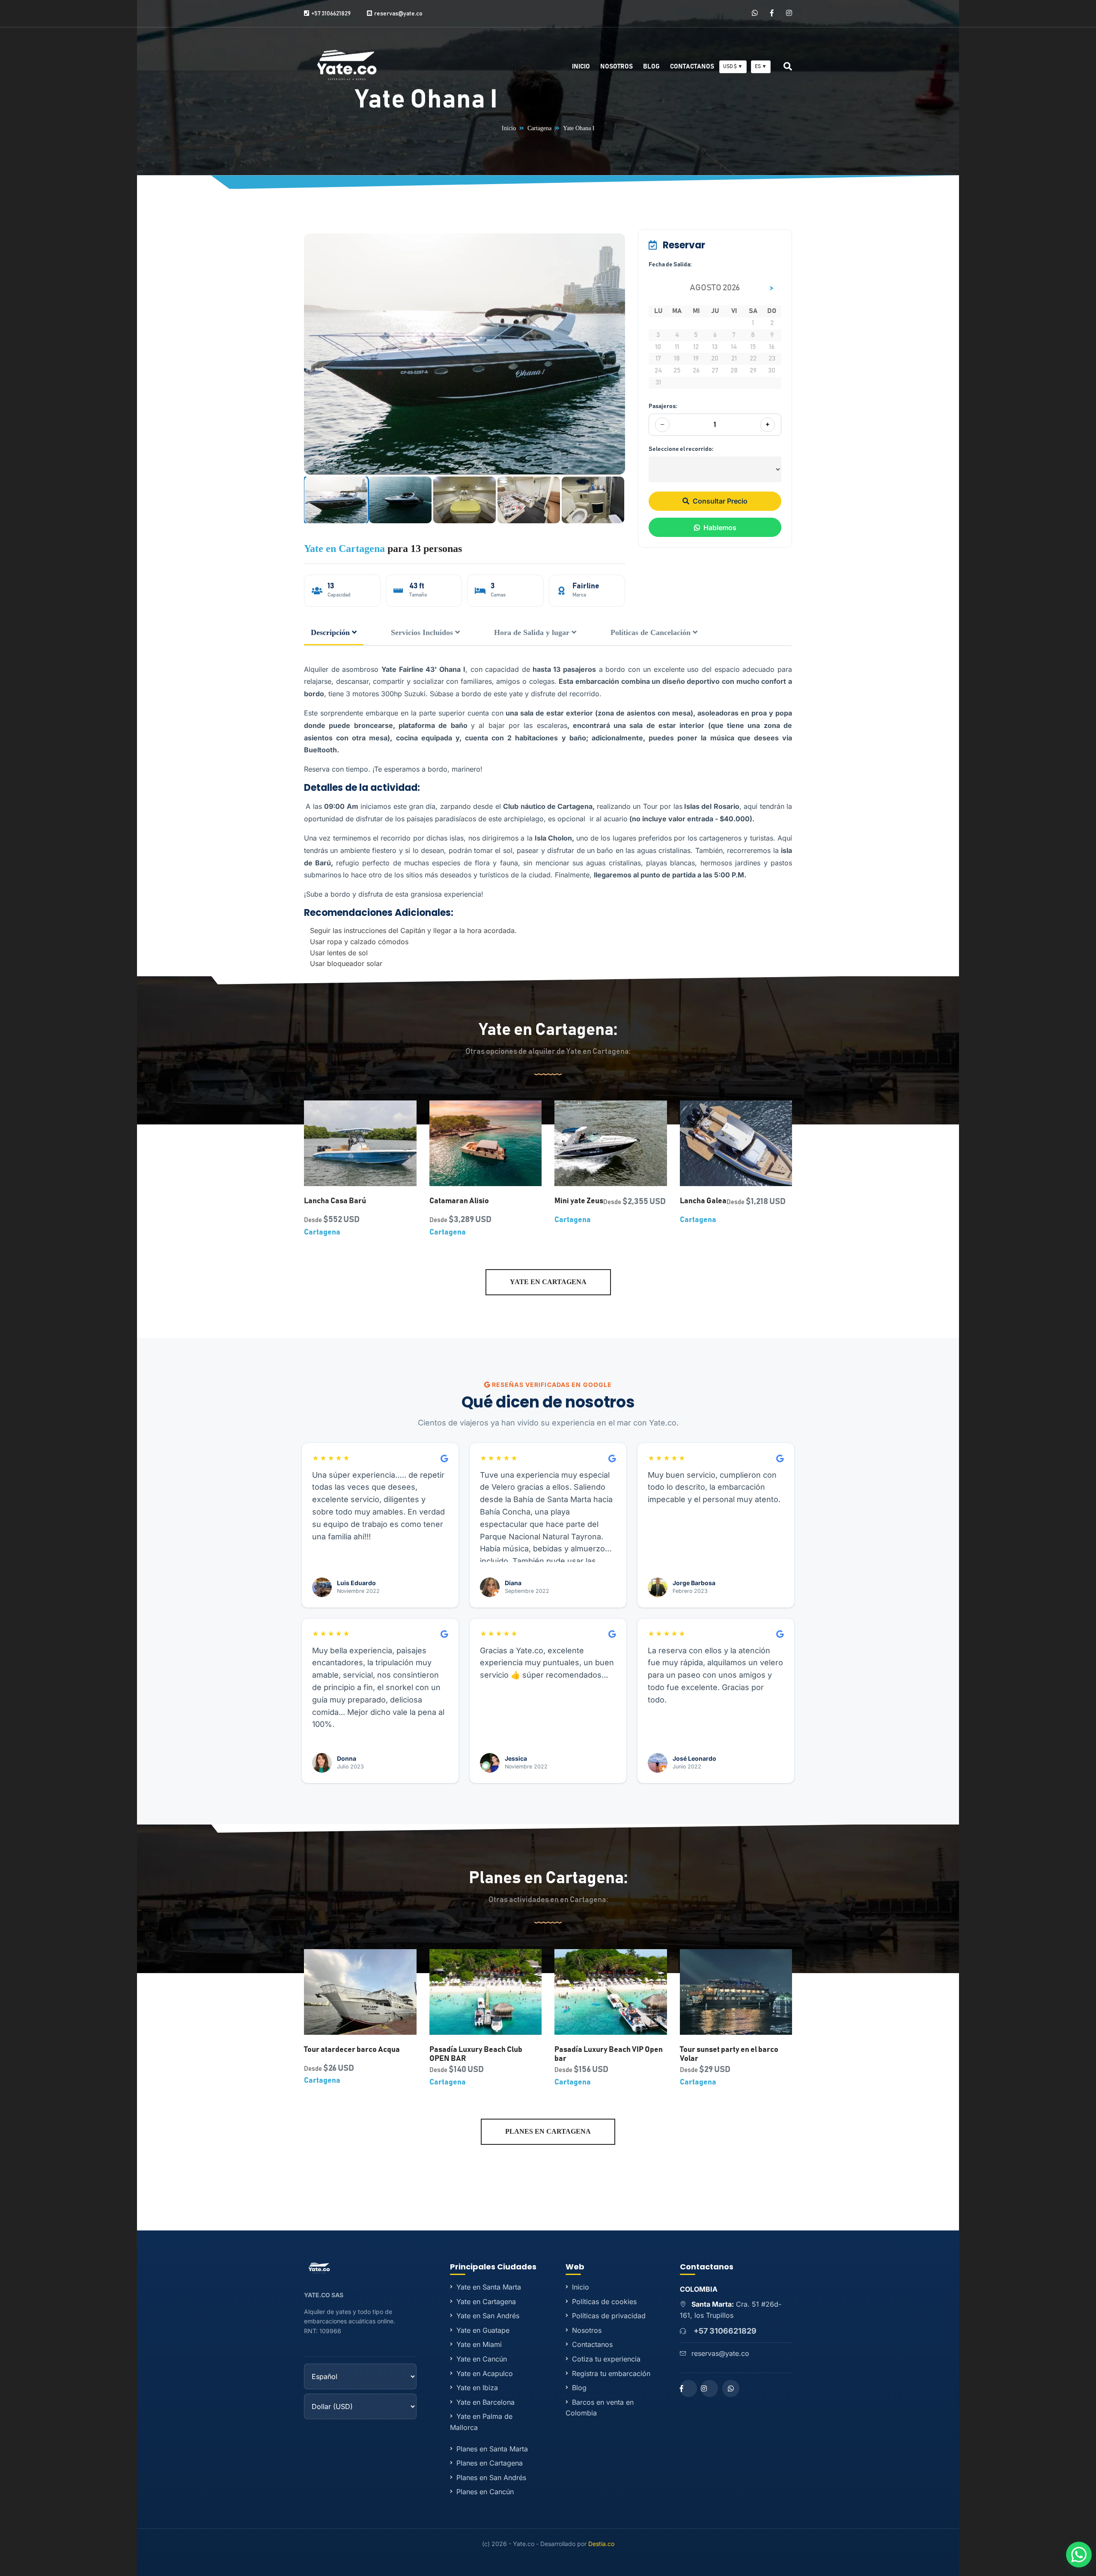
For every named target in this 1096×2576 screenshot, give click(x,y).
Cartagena (539, 128)
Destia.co (601, 2544)
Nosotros (616, 67)
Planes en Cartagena (548, 2131)
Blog (651, 67)
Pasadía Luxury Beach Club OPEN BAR (476, 2054)
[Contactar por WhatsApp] (1079, 2555)
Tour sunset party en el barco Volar (729, 2054)
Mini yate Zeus (579, 1201)
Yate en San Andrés (488, 2316)
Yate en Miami (479, 2344)
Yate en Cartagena (344, 549)
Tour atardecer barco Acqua (352, 2050)
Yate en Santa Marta (489, 2287)
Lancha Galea (703, 1201)
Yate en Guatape (483, 2330)
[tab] (334, 633)
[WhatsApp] (755, 13)
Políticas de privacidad (609, 2316)
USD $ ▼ (733, 66)
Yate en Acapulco (485, 2373)
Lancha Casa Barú (335, 1201)
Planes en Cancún (485, 2492)
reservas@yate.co (720, 2353)
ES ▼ (761, 66)
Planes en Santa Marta (492, 2449)
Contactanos (692, 67)
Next (619, 354)
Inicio (581, 67)
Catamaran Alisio (459, 1201)
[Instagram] (789, 13)
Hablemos (720, 528)
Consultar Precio (720, 501)
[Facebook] (772, 13)
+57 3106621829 (725, 2331)
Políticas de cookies (604, 2302)
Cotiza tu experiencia (606, 2359)
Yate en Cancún (482, 2359)
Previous (310, 354)
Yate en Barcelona (485, 2402)
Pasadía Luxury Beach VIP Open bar (609, 2054)
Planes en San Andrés (491, 2478)
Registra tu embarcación (611, 2373)
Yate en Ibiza (477, 2388)
